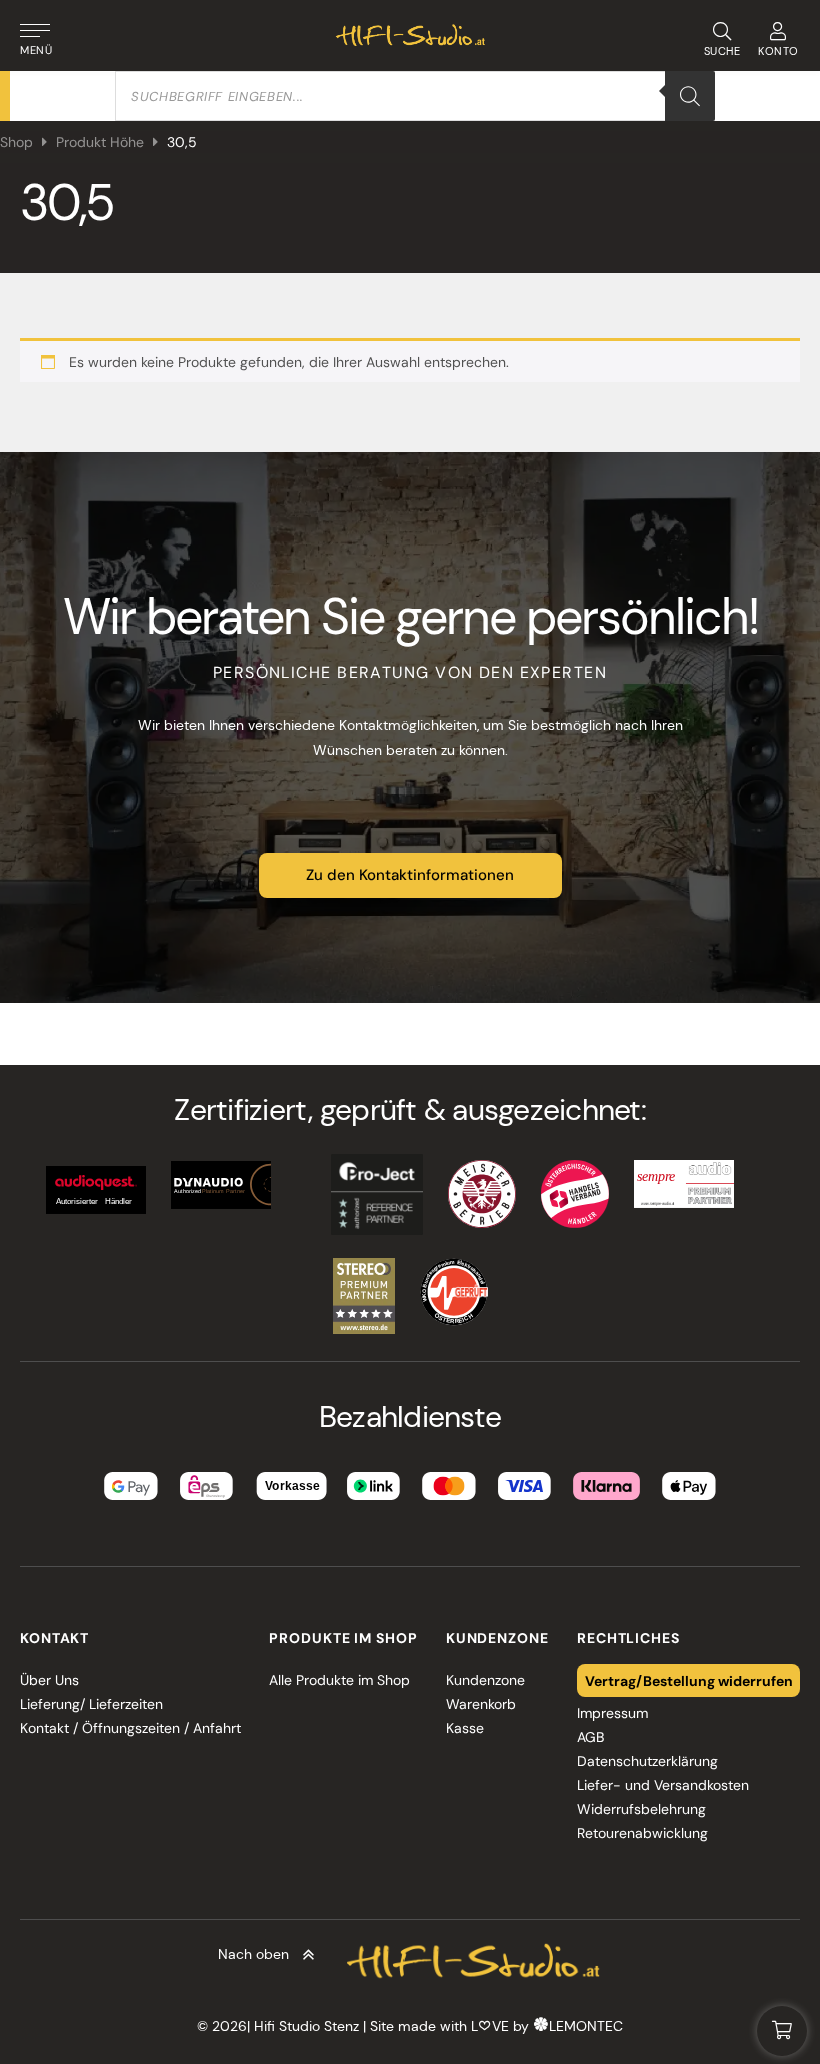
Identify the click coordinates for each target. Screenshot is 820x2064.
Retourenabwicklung (642, 1833)
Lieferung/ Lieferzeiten (91, 1704)
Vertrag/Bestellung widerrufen (689, 1680)
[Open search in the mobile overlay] (415, 96)
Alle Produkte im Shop (339, 1680)
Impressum (612, 1713)
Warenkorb (481, 1704)
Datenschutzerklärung (647, 1761)
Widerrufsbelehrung (641, 1809)
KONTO (778, 51)
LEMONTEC (586, 2026)
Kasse (465, 1728)
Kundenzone (485, 1680)
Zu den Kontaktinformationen (410, 875)
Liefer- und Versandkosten (663, 1785)
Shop (16, 142)
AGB (590, 1737)
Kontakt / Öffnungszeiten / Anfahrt (130, 1728)
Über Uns (49, 1680)
